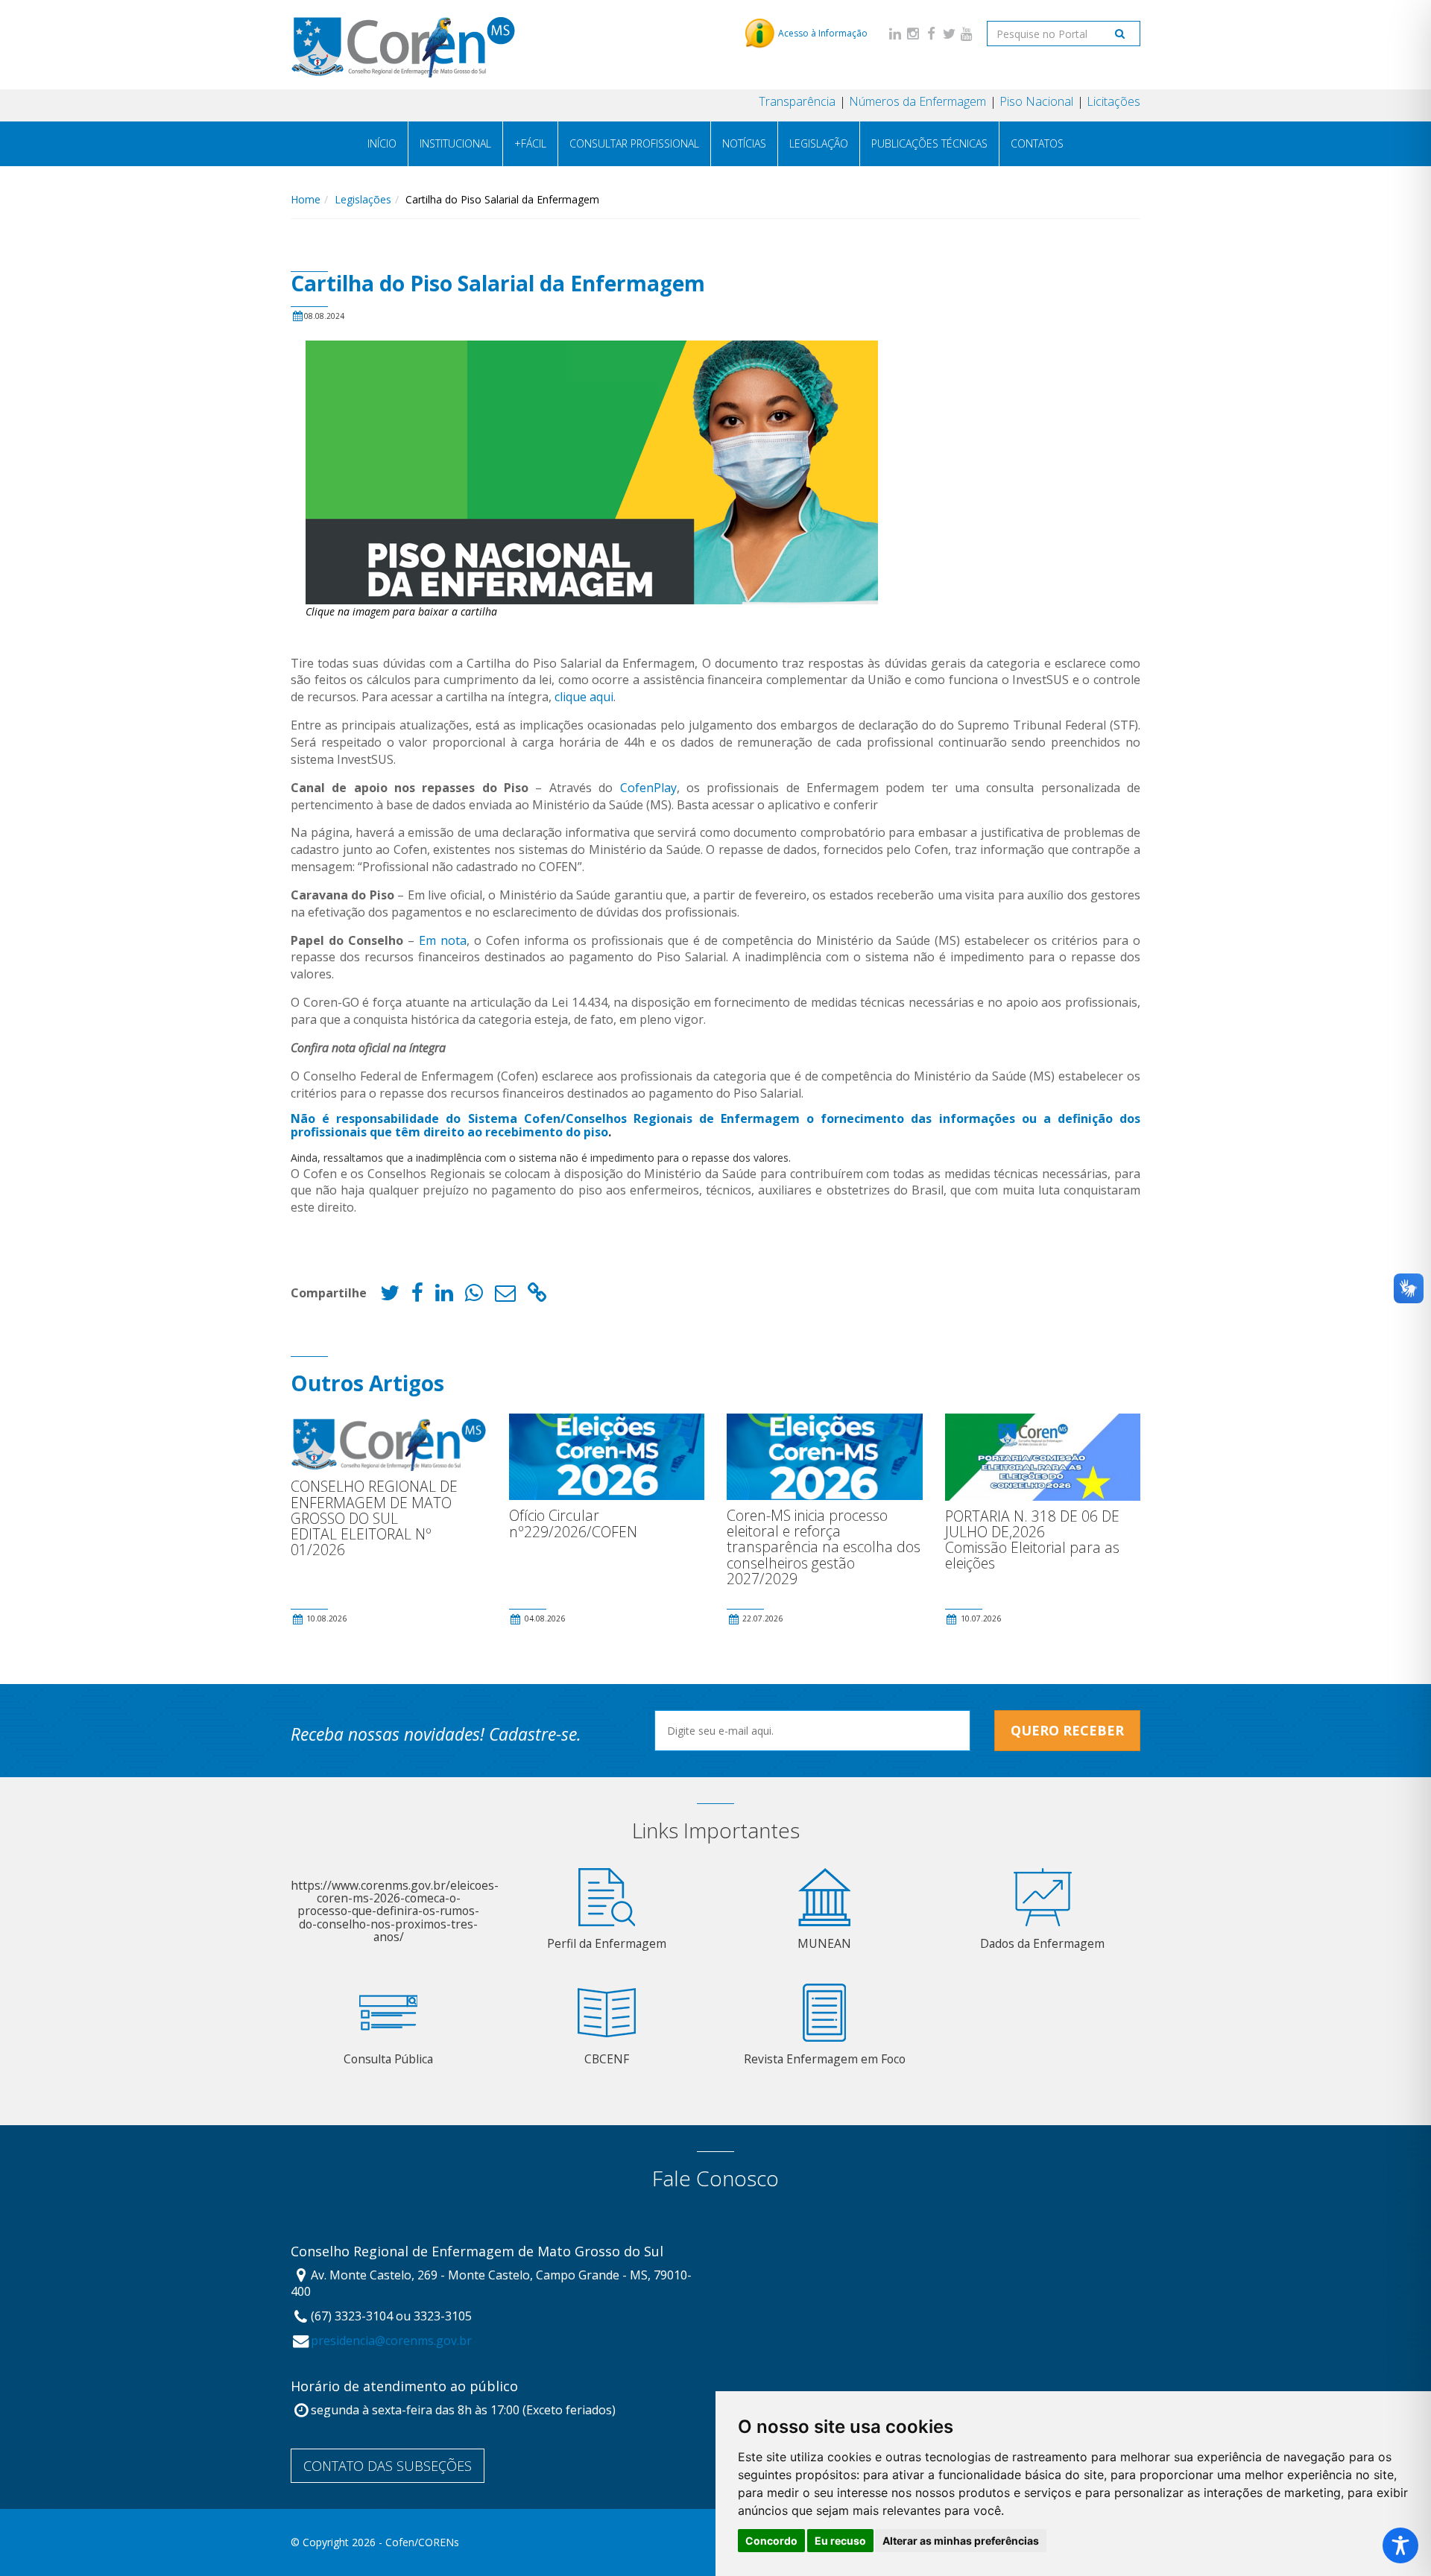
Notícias (744, 143)
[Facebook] (931, 33)
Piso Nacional (1036, 101)
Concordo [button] (771, 2541)
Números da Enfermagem (917, 101)
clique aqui (584, 697)
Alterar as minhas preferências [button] (961, 2541)
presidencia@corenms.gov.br (391, 2341)
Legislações (363, 199)
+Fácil (530, 143)
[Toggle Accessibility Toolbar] (1400, 2545)
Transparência (797, 101)
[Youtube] (967, 33)
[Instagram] (913, 33)
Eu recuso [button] (840, 2541)
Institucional (455, 143)
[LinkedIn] (895, 33)
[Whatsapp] (474, 1296)
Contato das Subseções (388, 2466)
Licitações (1113, 101)
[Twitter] (949, 33)
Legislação (819, 143)
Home (306, 199)
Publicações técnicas (929, 143)
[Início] (403, 44)
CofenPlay (648, 788)
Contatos (1037, 143)
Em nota (443, 940)
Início (382, 143)
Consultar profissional (634, 143)
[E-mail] (505, 1296)
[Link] (537, 1296)
